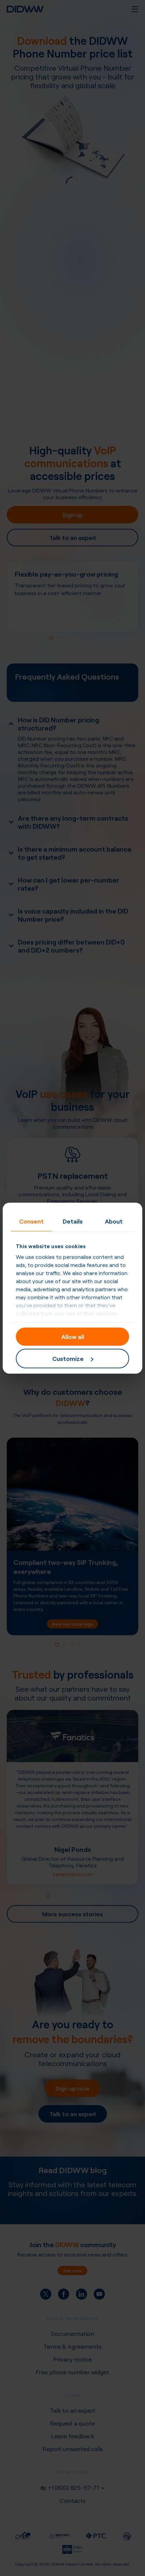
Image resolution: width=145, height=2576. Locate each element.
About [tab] (114, 1221)
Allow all (73, 1336)
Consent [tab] (32, 1221)
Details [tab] (73, 1221)
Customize (68, 1358)
